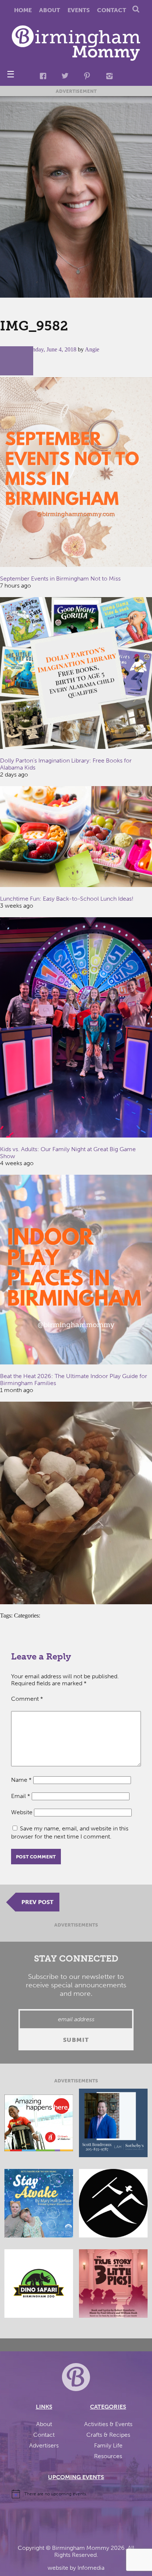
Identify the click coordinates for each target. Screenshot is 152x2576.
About (50, 10)
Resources (108, 2456)
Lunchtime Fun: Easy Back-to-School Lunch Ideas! (67, 899)
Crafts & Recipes (108, 2435)
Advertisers (44, 2445)
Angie (92, 349)
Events (79, 10)
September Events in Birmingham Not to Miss (60, 579)
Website (22, 1812)
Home (23, 10)
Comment (27, 1699)
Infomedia (91, 2568)
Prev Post (37, 1902)
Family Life (108, 2445)
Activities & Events (108, 2424)
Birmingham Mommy (81, 2548)
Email (21, 1796)
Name (21, 1780)
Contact (112, 10)
